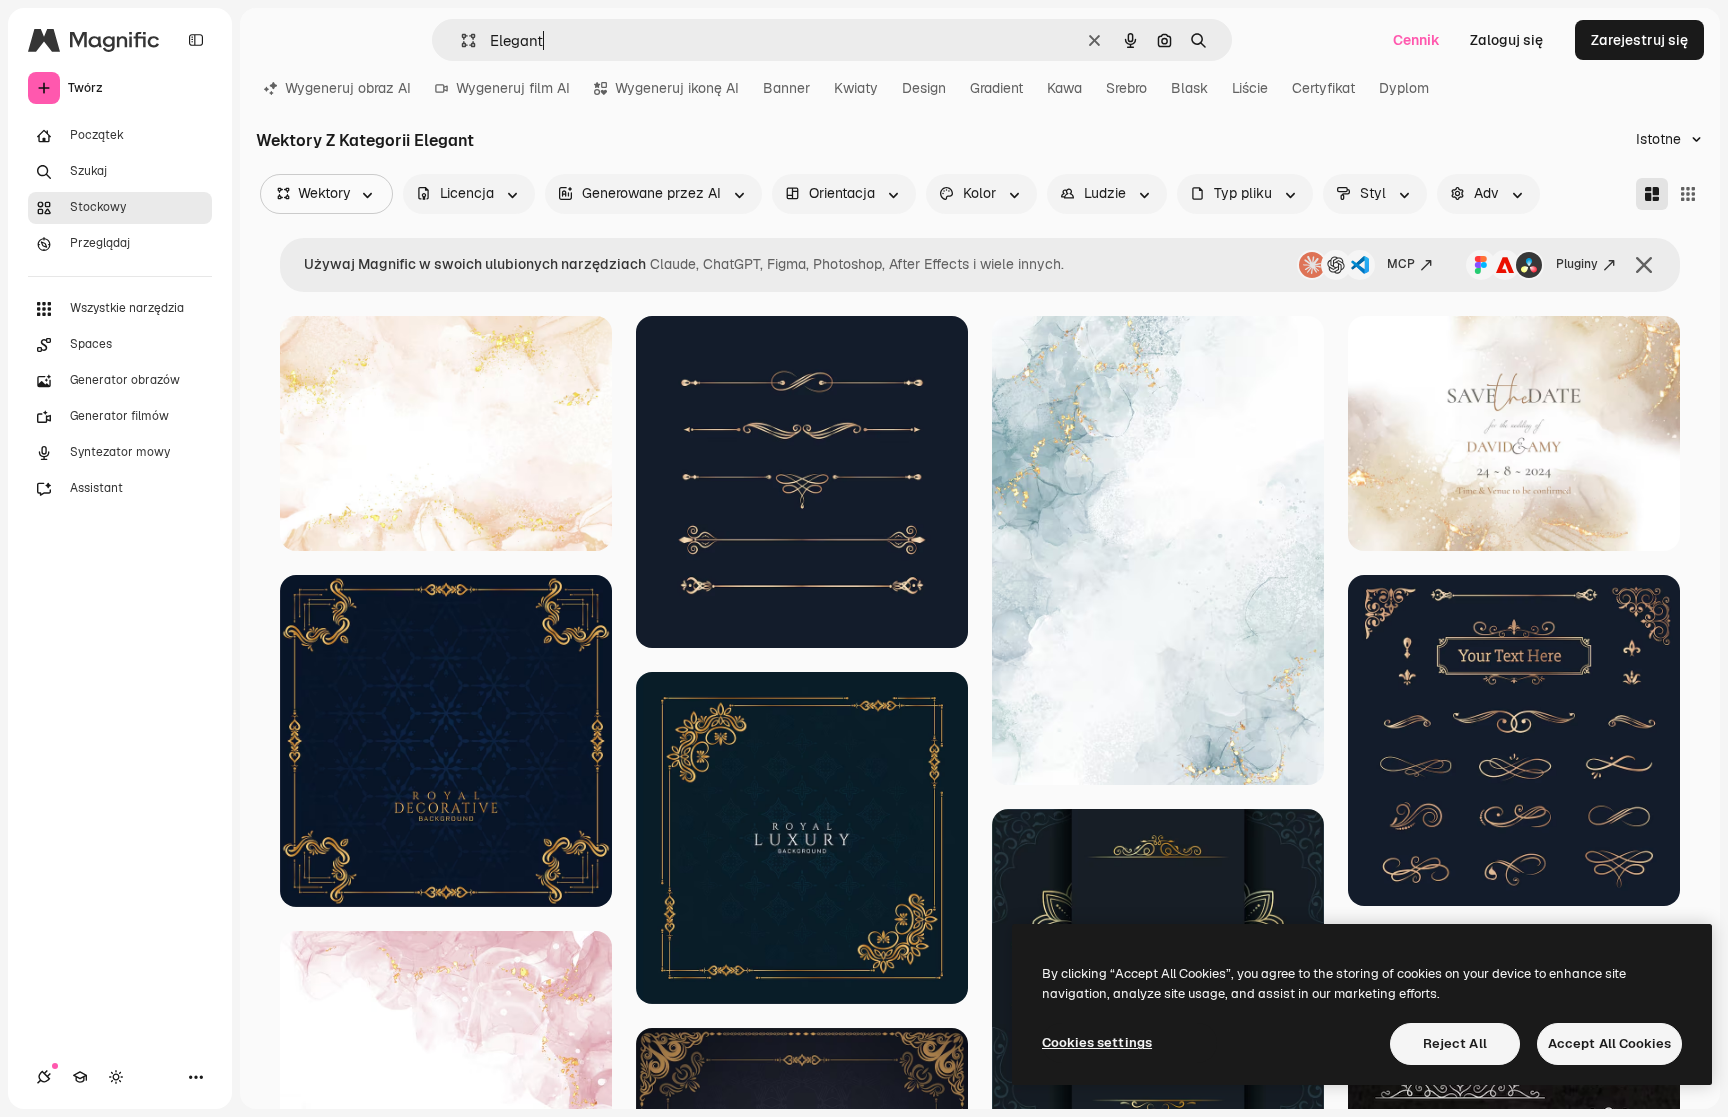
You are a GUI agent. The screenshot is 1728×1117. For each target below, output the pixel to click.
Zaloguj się (1506, 40)
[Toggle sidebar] (196, 40)
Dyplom (1404, 88)
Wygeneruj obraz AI (348, 88)
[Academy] (80, 1077)
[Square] (1688, 194)
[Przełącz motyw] (116, 1077)
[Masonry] (1652, 194)
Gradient (996, 88)
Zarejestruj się (1639, 40)
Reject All (1455, 1043)
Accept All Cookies (1609, 1043)
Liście (1250, 88)
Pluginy (1577, 264)
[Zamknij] (1644, 265)
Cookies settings (1097, 1042)
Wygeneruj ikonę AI (677, 88)
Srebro (1126, 88)
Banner (786, 88)
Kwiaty (856, 88)
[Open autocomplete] (460, 40)
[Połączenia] (44, 1077)
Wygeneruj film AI (513, 88)
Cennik (1416, 40)
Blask (1189, 88)
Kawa (1064, 88)
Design (924, 88)
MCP (1401, 264)
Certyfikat (1323, 88)
